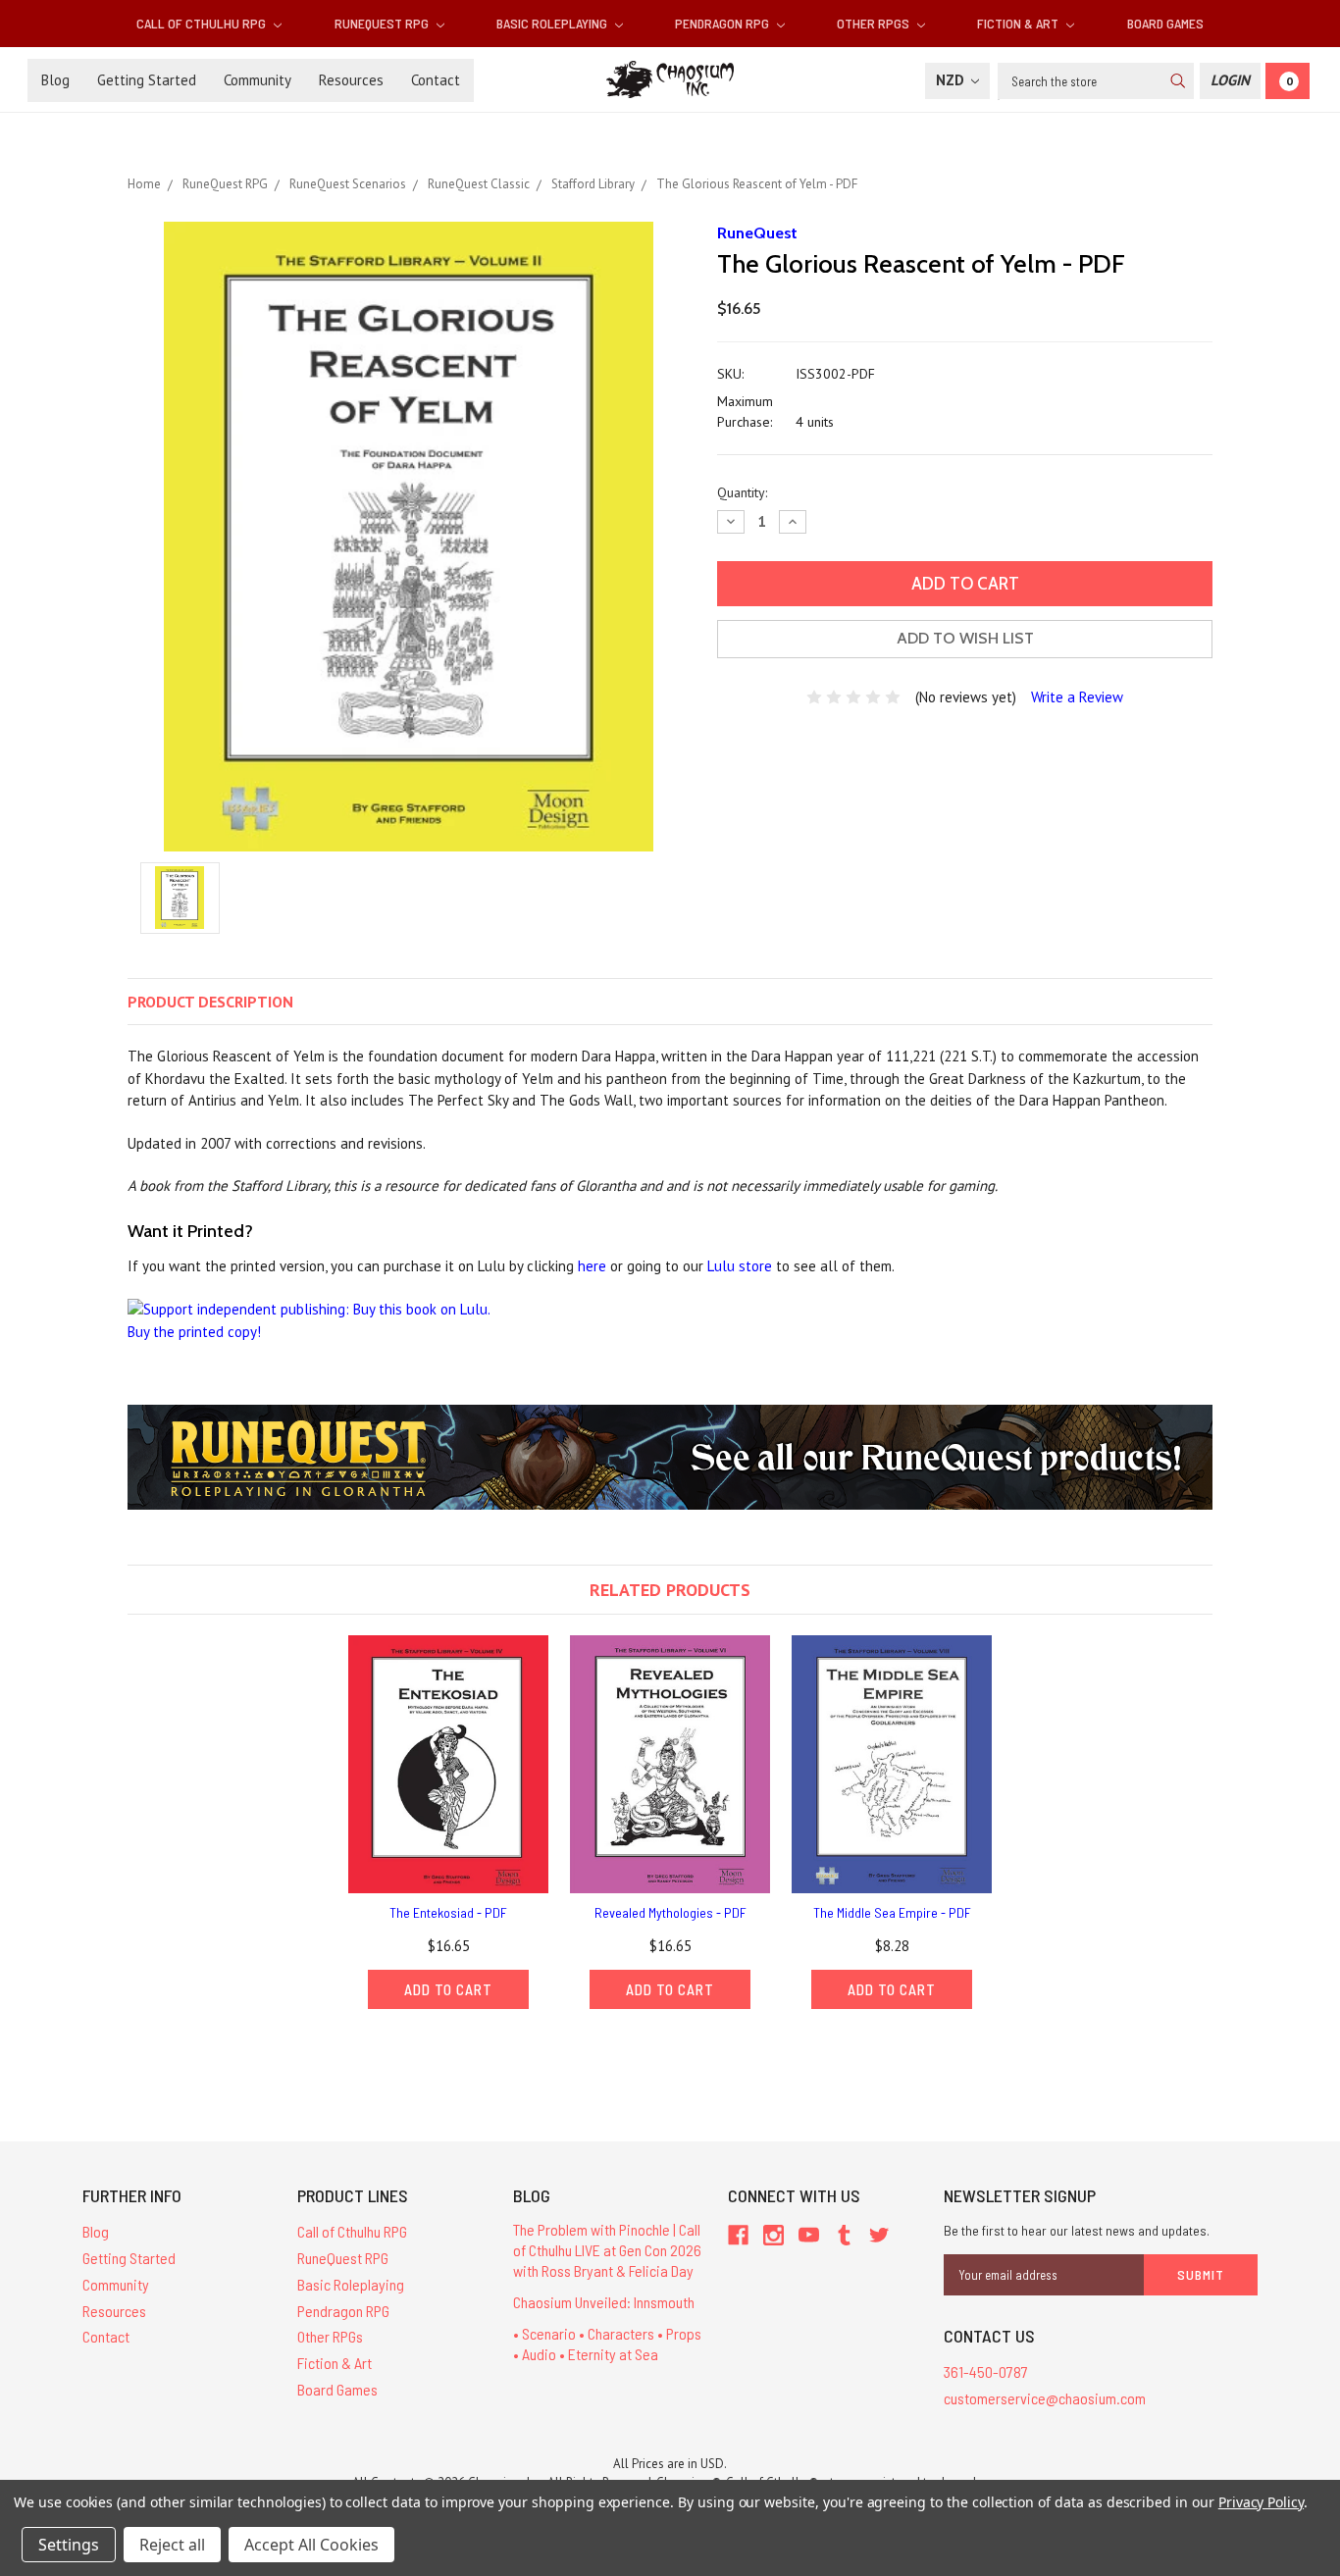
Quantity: (742, 492)
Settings (69, 2545)
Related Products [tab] (670, 1590)
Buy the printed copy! (194, 1332)
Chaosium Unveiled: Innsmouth (604, 2302)
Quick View (448, 1764)
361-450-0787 (986, 2371)
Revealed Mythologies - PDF (670, 1912)
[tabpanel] (448, 1822)
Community (258, 80)
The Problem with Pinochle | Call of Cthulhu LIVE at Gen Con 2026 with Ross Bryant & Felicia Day (607, 2250)
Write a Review (1077, 697)
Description (210, 1002)
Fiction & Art (1019, 23)
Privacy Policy (1261, 2502)
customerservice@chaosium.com (1045, 2398)
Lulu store (740, 1266)
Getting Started (147, 80)
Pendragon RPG (723, 23)
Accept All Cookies (311, 2545)
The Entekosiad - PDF (448, 1912)
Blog (55, 80)
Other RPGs (875, 23)
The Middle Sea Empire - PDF (892, 1912)
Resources (351, 80)
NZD (952, 80)
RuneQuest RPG (383, 23)
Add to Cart (448, 1989)
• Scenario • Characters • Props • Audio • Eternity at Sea (607, 2344)
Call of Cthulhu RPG (203, 23)
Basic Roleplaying (553, 23)
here (592, 1266)
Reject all (172, 2545)
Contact (436, 80)
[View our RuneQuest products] (670, 1455)
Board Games (1165, 23)
